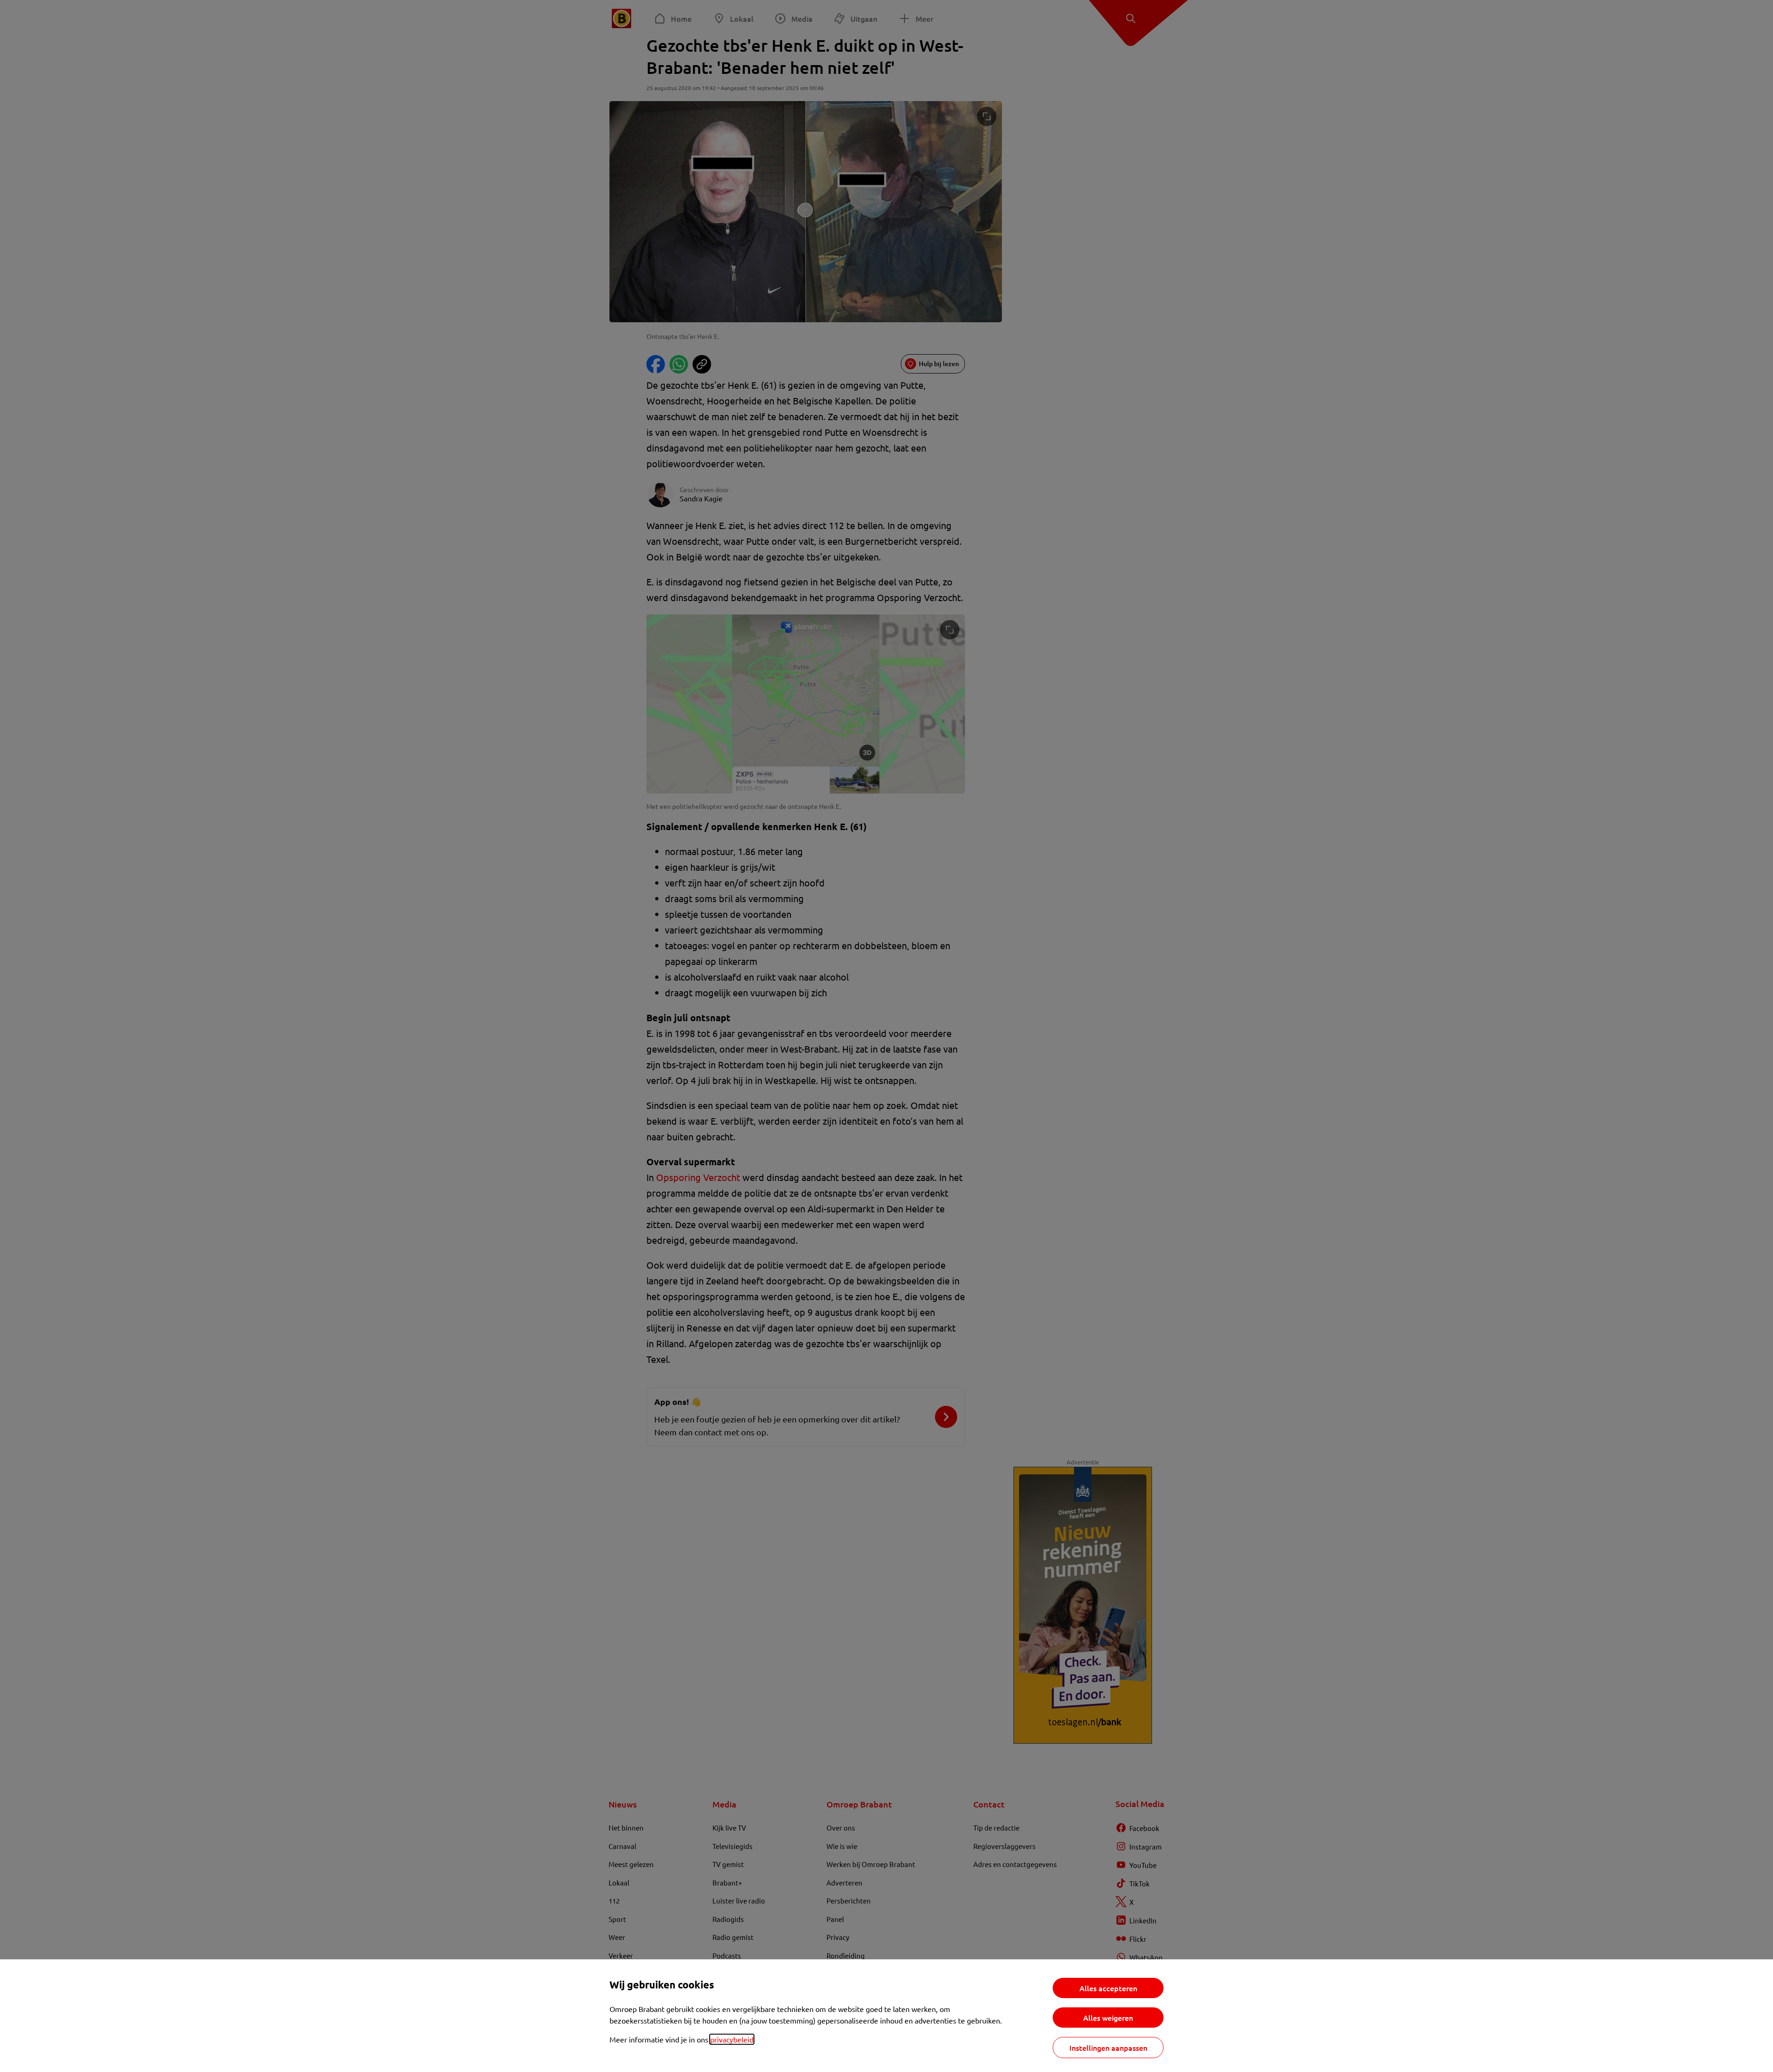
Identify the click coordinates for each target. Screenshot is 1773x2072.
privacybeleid (732, 2039)
